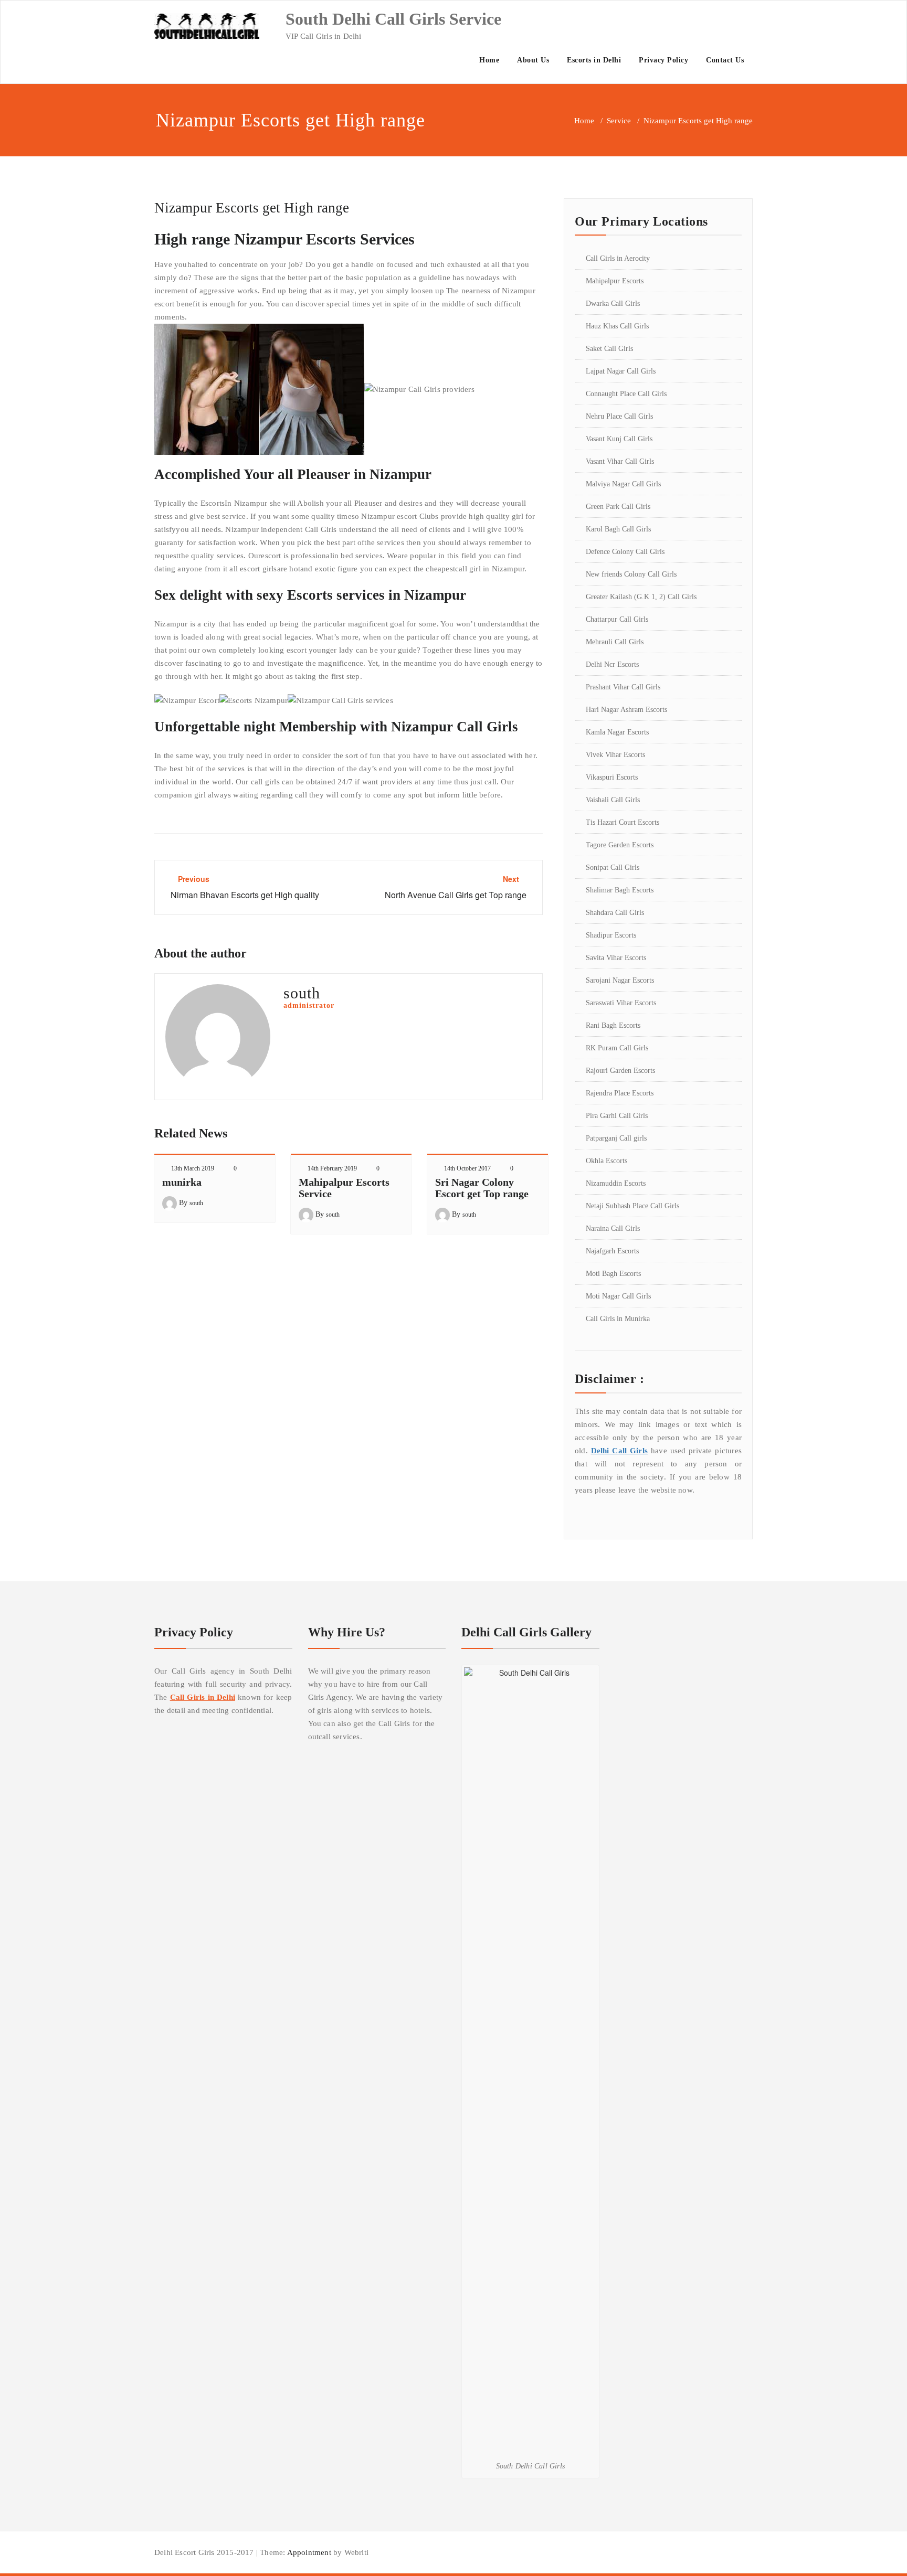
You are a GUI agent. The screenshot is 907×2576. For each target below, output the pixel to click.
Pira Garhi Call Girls (617, 1116)
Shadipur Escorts (611, 935)
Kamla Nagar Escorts (617, 732)
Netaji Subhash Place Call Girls (632, 1206)
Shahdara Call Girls (615, 913)
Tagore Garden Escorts (620, 845)
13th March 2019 (193, 1168)
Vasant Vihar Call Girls (620, 461)
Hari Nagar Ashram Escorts (626, 710)
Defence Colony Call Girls (625, 552)
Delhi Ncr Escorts (612, 664)
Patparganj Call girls (616, 1138)
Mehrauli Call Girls (615, 642)
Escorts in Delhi (594, 60)
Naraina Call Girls (613, 1228)
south (196, 1203)
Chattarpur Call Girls (617, 619)
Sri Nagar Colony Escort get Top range (482, 1188)
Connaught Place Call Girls (626, 394)
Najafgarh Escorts (612, 1251)
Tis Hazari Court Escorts (623, 822)
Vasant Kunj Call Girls (619, 439)
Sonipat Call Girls (613, 867)
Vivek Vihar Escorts (615, 755)
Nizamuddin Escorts (616, 1183)
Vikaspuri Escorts (612, 777)
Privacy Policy (663, 60)
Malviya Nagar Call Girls (623, 484)
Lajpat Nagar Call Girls (621, 371)
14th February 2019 (332, 1168)
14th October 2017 (467, 1168)
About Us (533, 60)
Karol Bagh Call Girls (618, 529)
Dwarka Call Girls (613, 304)
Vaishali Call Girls (613, 800)
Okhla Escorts (607, 1161)
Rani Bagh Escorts (613, 1025)
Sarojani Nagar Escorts (620, 980)
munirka (182, 1182)
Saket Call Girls (609, 349)
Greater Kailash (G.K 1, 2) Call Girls (641, 597)
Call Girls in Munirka (618, 1319)
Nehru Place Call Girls (619, 416)
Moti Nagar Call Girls (618, 1296)
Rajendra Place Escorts (620, 1093)
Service (619, 121)
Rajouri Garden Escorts (620, 1071)
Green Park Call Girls (618, 507)
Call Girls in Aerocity (618, 258)
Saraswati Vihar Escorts (621, 1003)
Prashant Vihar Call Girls (623, 687)
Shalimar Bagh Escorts (620, 890)
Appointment (308, 2552)
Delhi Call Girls (619, 1451)
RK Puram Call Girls (617, 1048)
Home (489, 60)
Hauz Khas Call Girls (617, 326)
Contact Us (725, 60)
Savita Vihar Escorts (616, 958)
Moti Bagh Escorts (613, 1274)
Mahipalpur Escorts (615, 281)
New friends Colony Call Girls (631, 574)
